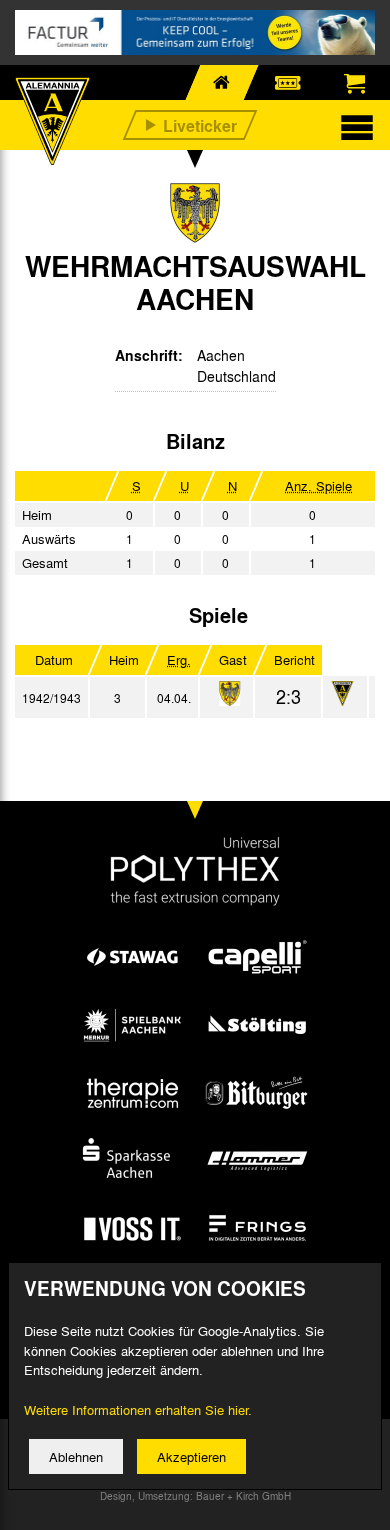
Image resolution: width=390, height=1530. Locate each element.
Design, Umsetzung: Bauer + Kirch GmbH (195, 1496)
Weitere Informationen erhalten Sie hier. (138, 1409)
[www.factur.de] (195, 32)
